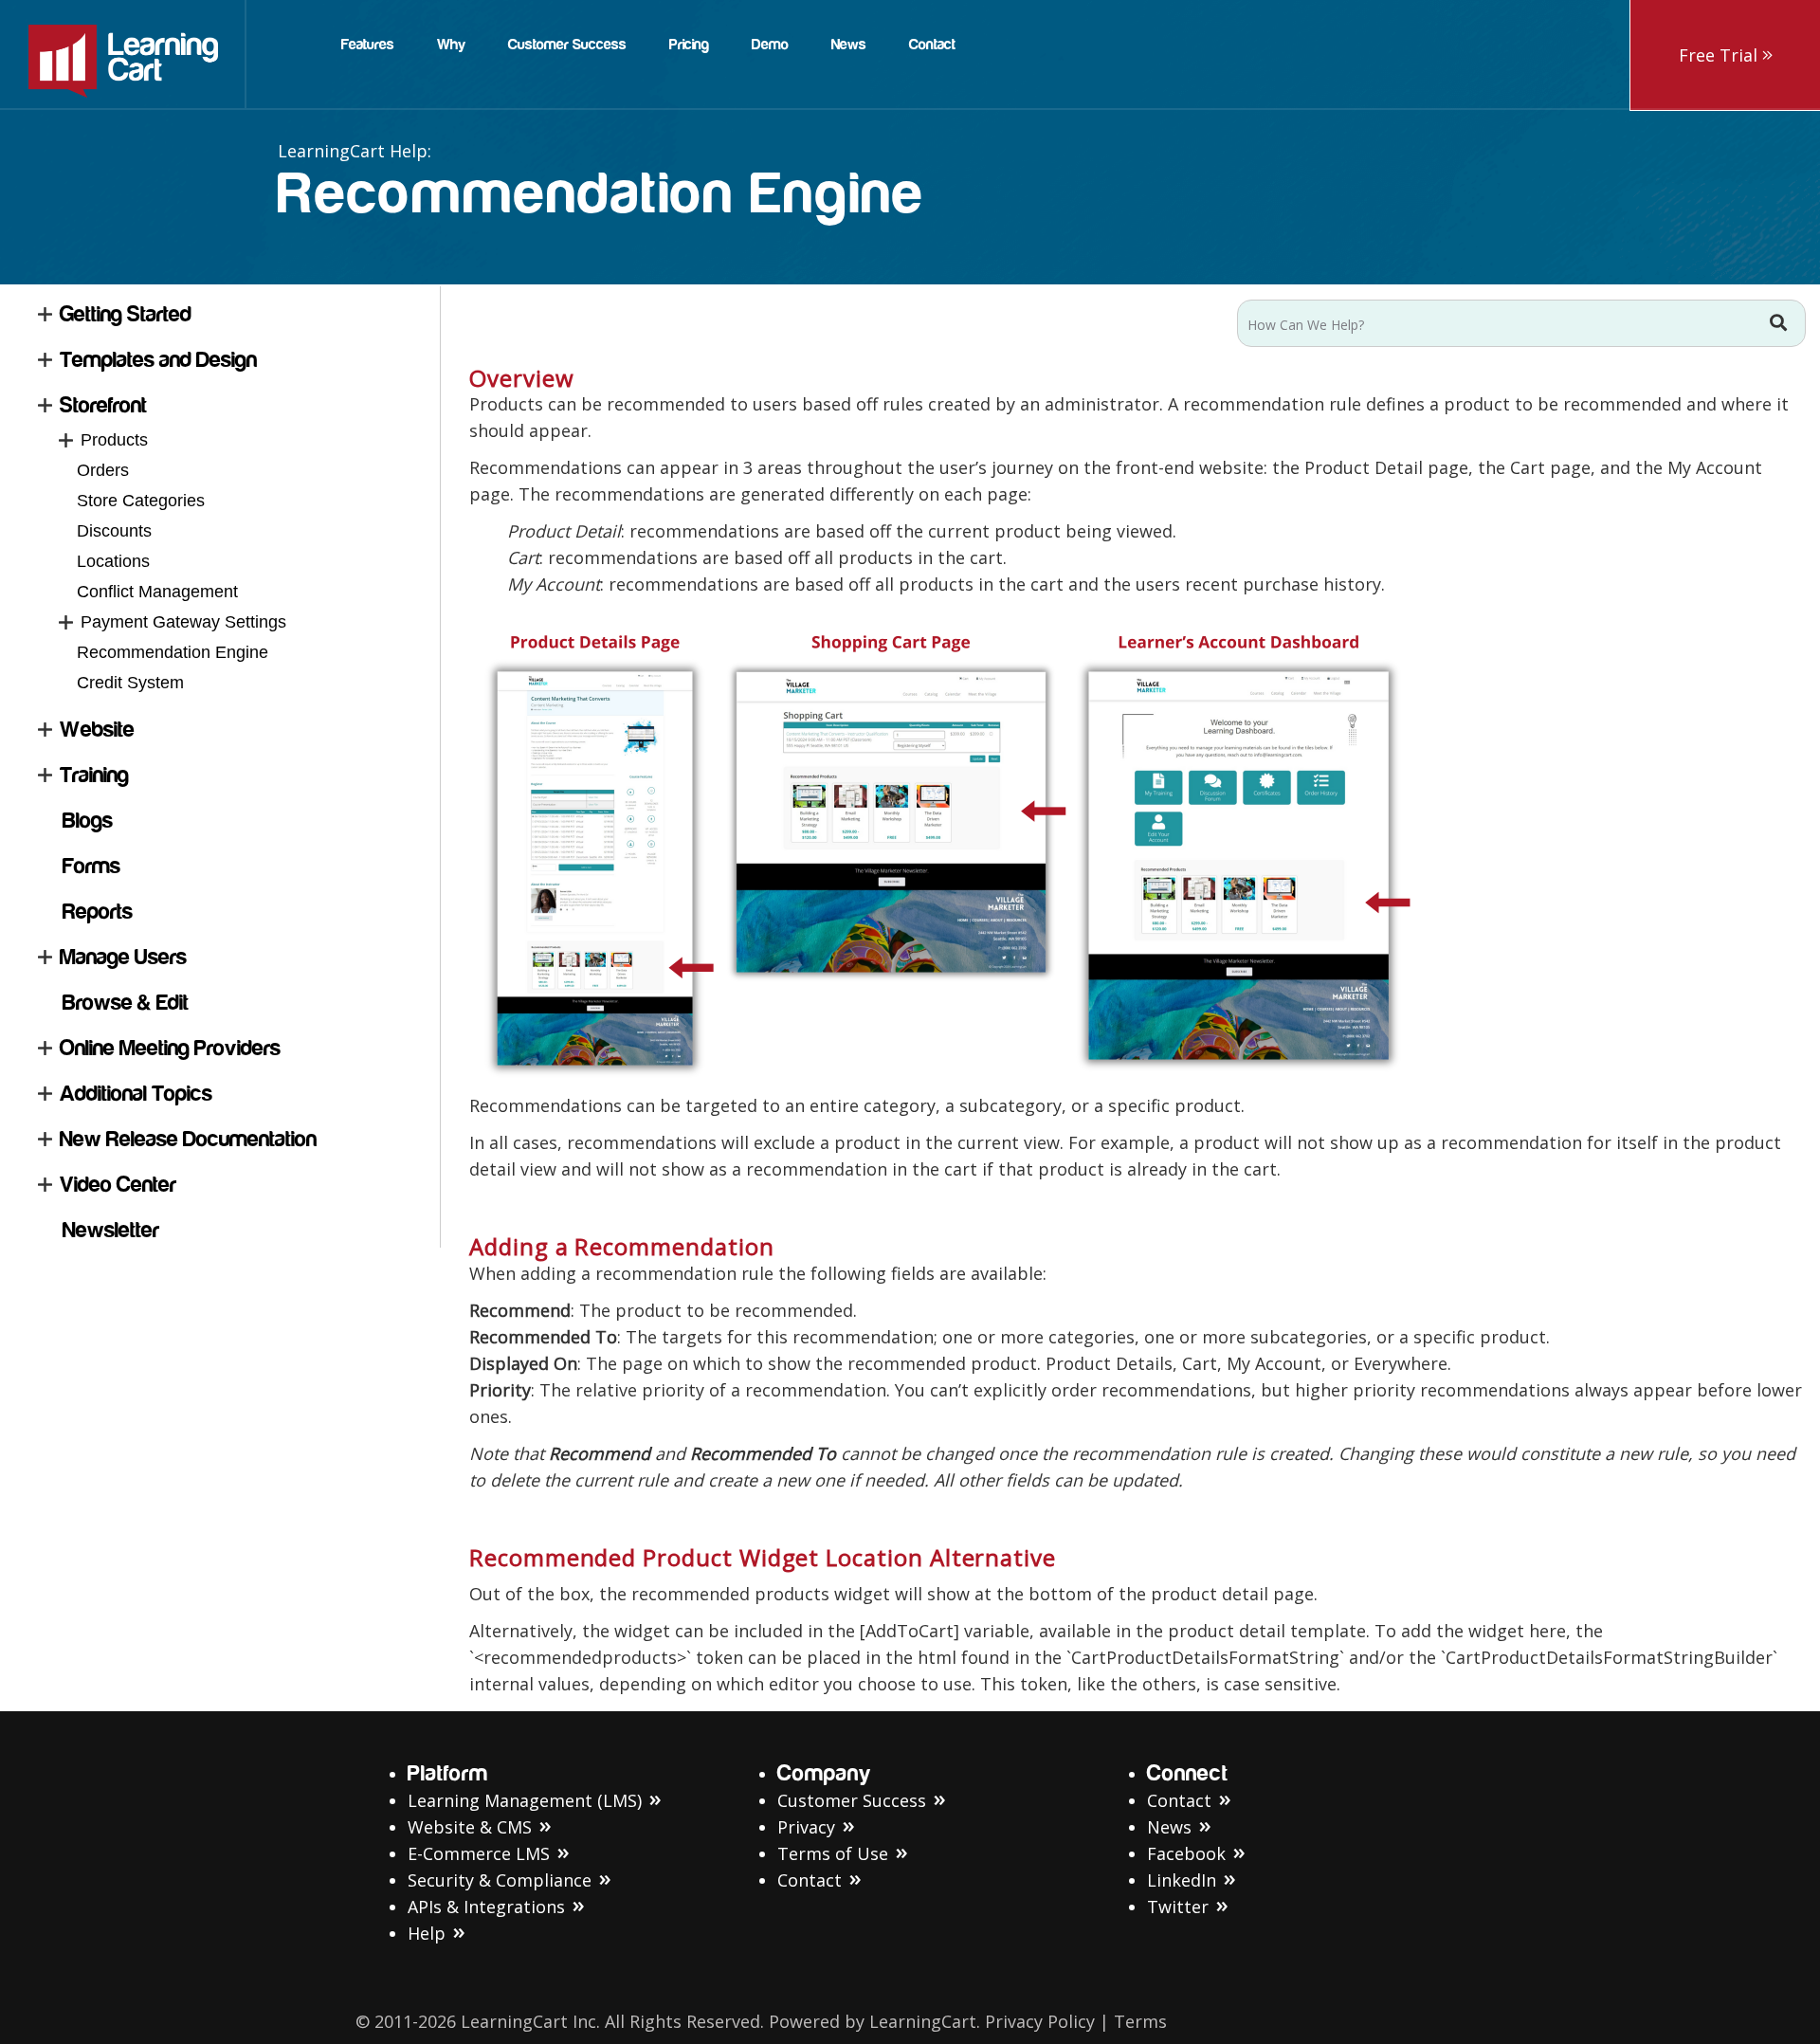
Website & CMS (470, 1827)
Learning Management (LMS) (525, 1800)
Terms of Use (833, 1853)
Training (94, 775)
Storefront (103, 405)
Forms (91, 866)
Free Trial (1720, 55)
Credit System (130, 683)
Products (114, 440)
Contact (810, 1880)
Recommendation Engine (173, 652)
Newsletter (111, 1230)
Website (97, 730)
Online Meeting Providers (170, 1048)
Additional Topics (136, 1094)
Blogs (88, 821)
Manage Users (123, 957)
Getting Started (126, 314)
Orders (103, 470)
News (1169, 1827)
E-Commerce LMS (479, 1853)
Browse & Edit (126, 1003)
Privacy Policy (1040, 2021)
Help (427, 1933)
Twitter (1178, 1907)
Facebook (1186, 1853)
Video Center (118, 1185)
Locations (113, 561)
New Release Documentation (188, 1139)
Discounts (114, 531)
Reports (98, 912)
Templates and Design (158, 360)
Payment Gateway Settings (183, 622)
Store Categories (141, 501)
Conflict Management (157, 592)
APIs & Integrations (486, 1907)
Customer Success (852, 1800)
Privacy (806, 1827)
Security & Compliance (500, 1880)
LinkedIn (1182, 1880)
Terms (1140, 2021)
